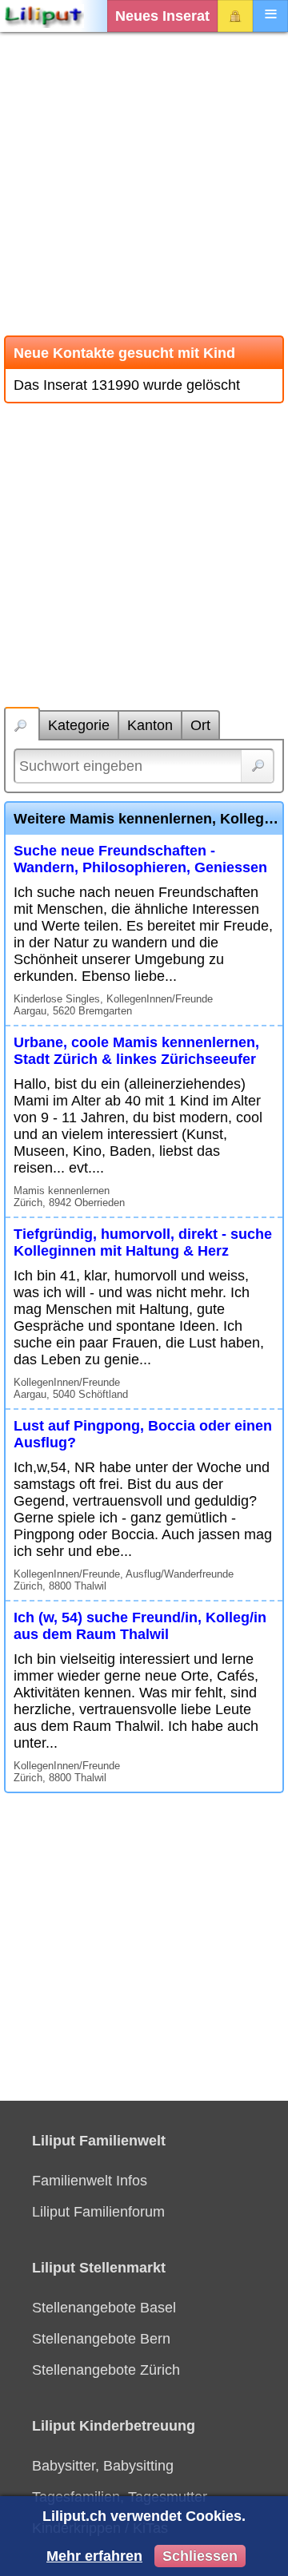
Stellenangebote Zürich (106, 2370)
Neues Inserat (162, 16)
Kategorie (79, 725)
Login (235, 16)
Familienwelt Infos (90, 2181)
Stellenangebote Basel (104, 2308)
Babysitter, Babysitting (103, 2466)
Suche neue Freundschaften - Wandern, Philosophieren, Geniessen (140, 859)
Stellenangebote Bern (101, 2339)
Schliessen (200, 2556)
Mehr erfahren (94, 2556)
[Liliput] (44, 16)
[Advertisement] (144, 184)
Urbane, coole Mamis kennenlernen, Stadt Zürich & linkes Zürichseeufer (136, 1051)
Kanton (150, 725)
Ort (200, 725)
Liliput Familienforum (98, 2212)
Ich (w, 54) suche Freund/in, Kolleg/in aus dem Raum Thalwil (140, 1626)
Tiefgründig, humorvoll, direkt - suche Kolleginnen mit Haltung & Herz (143, 1242)
